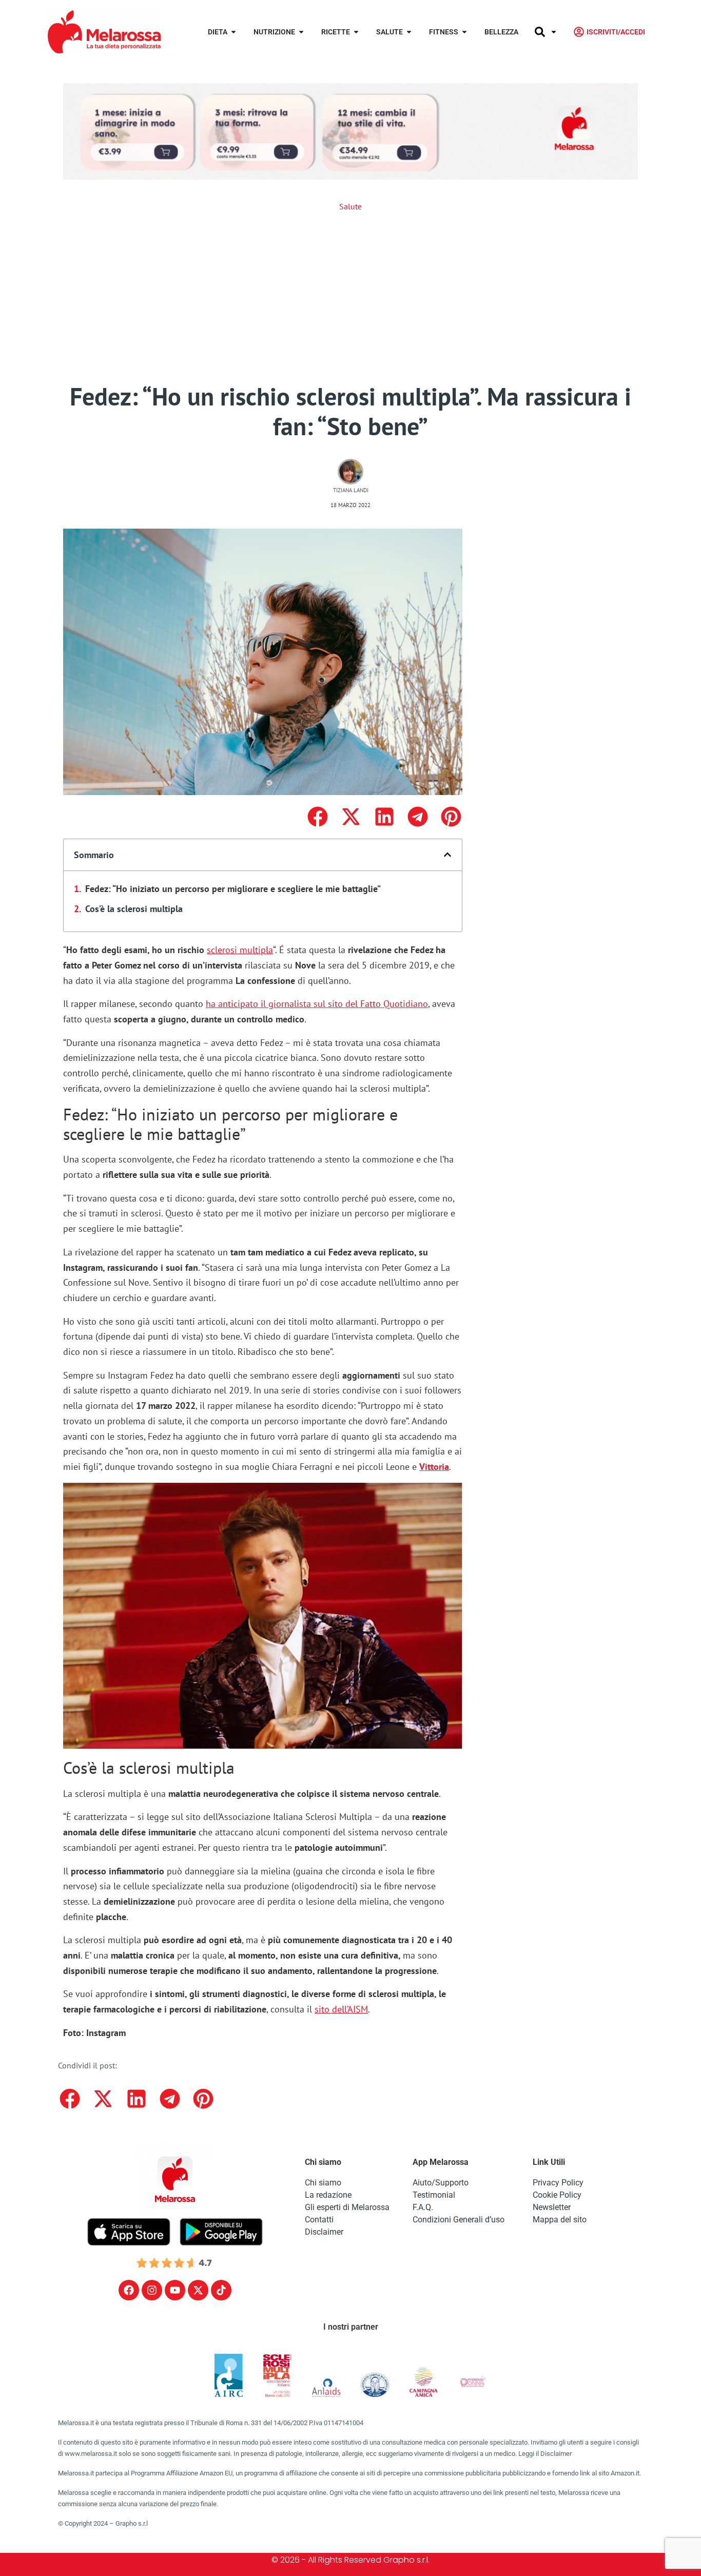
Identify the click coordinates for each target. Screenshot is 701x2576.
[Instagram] (152, 2290)
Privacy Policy (558, 2183)
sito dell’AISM (341, 2009)
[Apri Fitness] (464, 32)
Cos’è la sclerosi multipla (134, 909)
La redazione (328, 2195)
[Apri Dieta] (233, 32)
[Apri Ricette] (356, 32)
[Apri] (554, 32)
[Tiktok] (221, 2290)
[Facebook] (129, 2290)
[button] (317, 817)
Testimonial (434, 2195)
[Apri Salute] (409, 32)
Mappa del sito (560, 2220)
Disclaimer (324, 2232)
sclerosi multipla (240, 950)
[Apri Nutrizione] (301, 32)
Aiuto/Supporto (441, 2183)
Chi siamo (323, 2183)
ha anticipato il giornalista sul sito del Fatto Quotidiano (317, 1004)
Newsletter (552, 2207)
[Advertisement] (350, 297)
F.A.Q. (423, 2207)
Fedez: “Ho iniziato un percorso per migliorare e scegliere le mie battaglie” (233, 889)
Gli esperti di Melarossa (347, 2207)
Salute (350, 206)
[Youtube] (175, 2290)
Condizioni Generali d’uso (459, 2220)
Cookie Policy (557, 2195)
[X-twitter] (198, 2290)
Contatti (319, 2220)
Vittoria (434, 1467)
